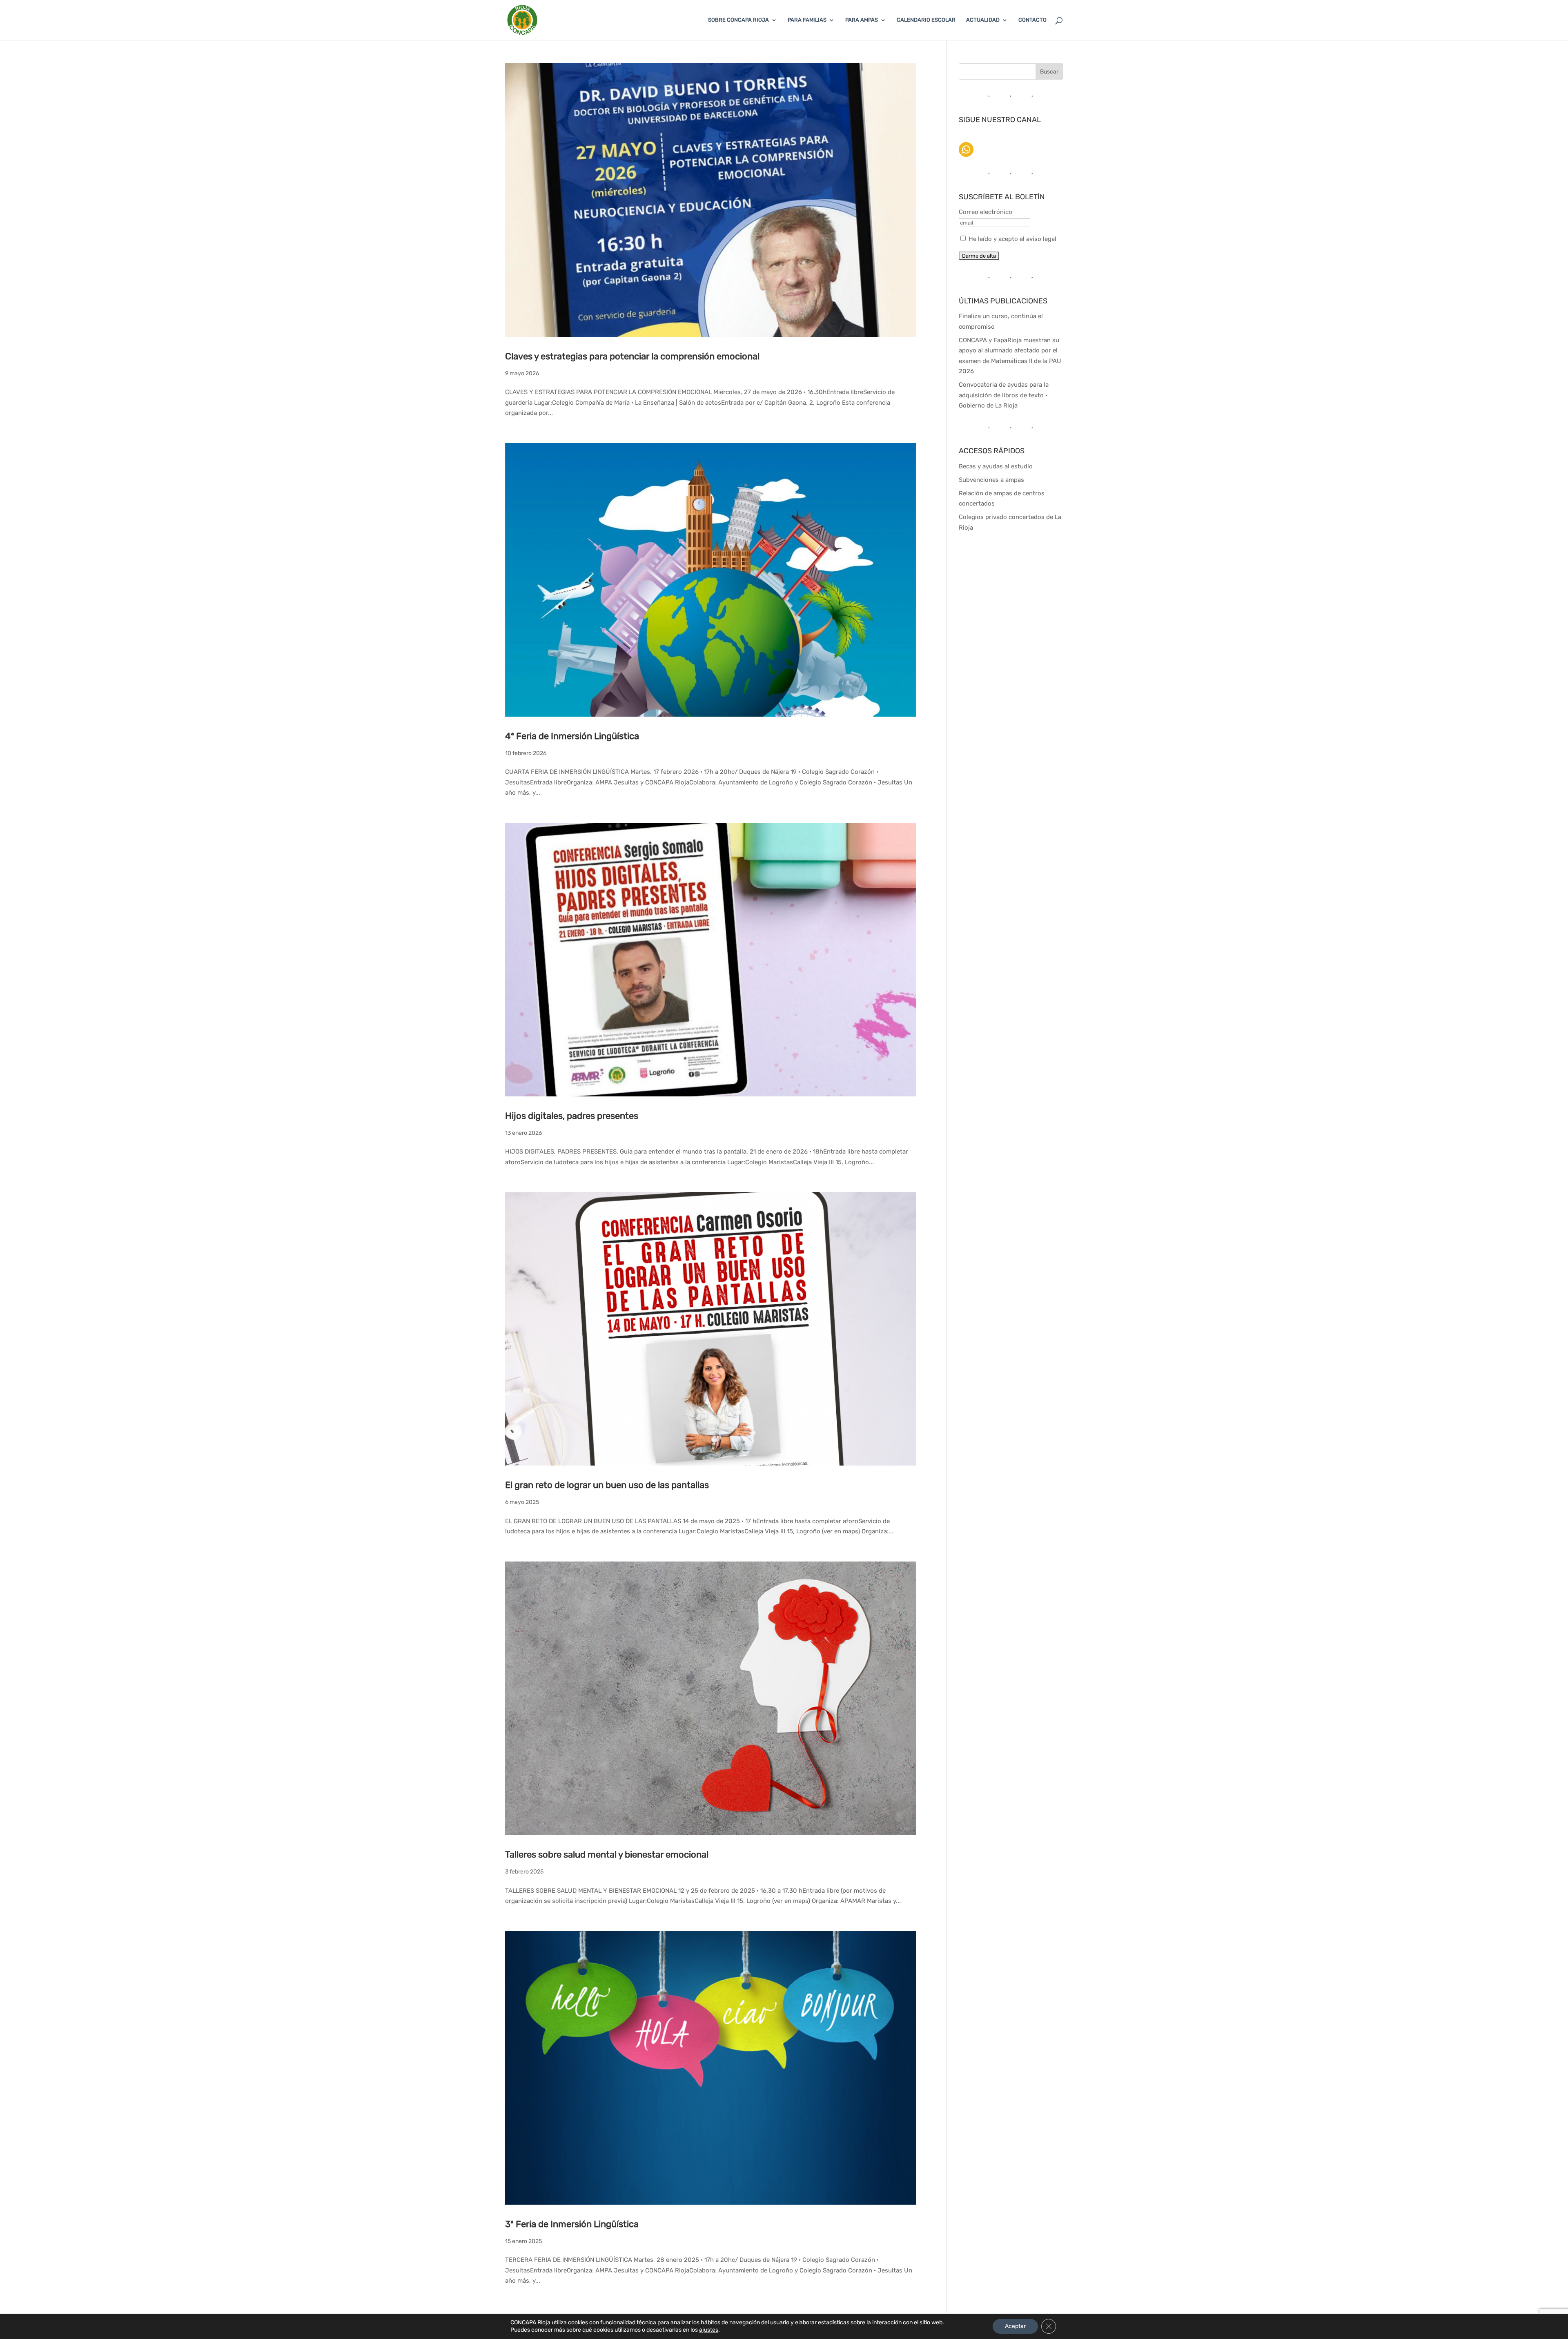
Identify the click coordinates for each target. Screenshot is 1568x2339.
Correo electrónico (986, 212)
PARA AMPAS (862, 20)
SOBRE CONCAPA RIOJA (738, 20)
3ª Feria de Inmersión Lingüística (572, 2224)
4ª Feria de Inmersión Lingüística (572, 736)
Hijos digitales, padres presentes (572, 1116)
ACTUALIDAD (983, 20)
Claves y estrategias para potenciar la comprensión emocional (632, 356)
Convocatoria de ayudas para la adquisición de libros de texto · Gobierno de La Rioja (1004, 395)
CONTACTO (1032, 20)
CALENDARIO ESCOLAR (926, 20)
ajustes (709, 2330)
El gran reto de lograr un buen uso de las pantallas (607, 1485)
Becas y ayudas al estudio (996, 466)
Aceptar (1015, 2326)
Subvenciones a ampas (991, 480)
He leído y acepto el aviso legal (1012, 239)
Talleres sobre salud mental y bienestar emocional (607, 1854)
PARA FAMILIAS (807, 20)
